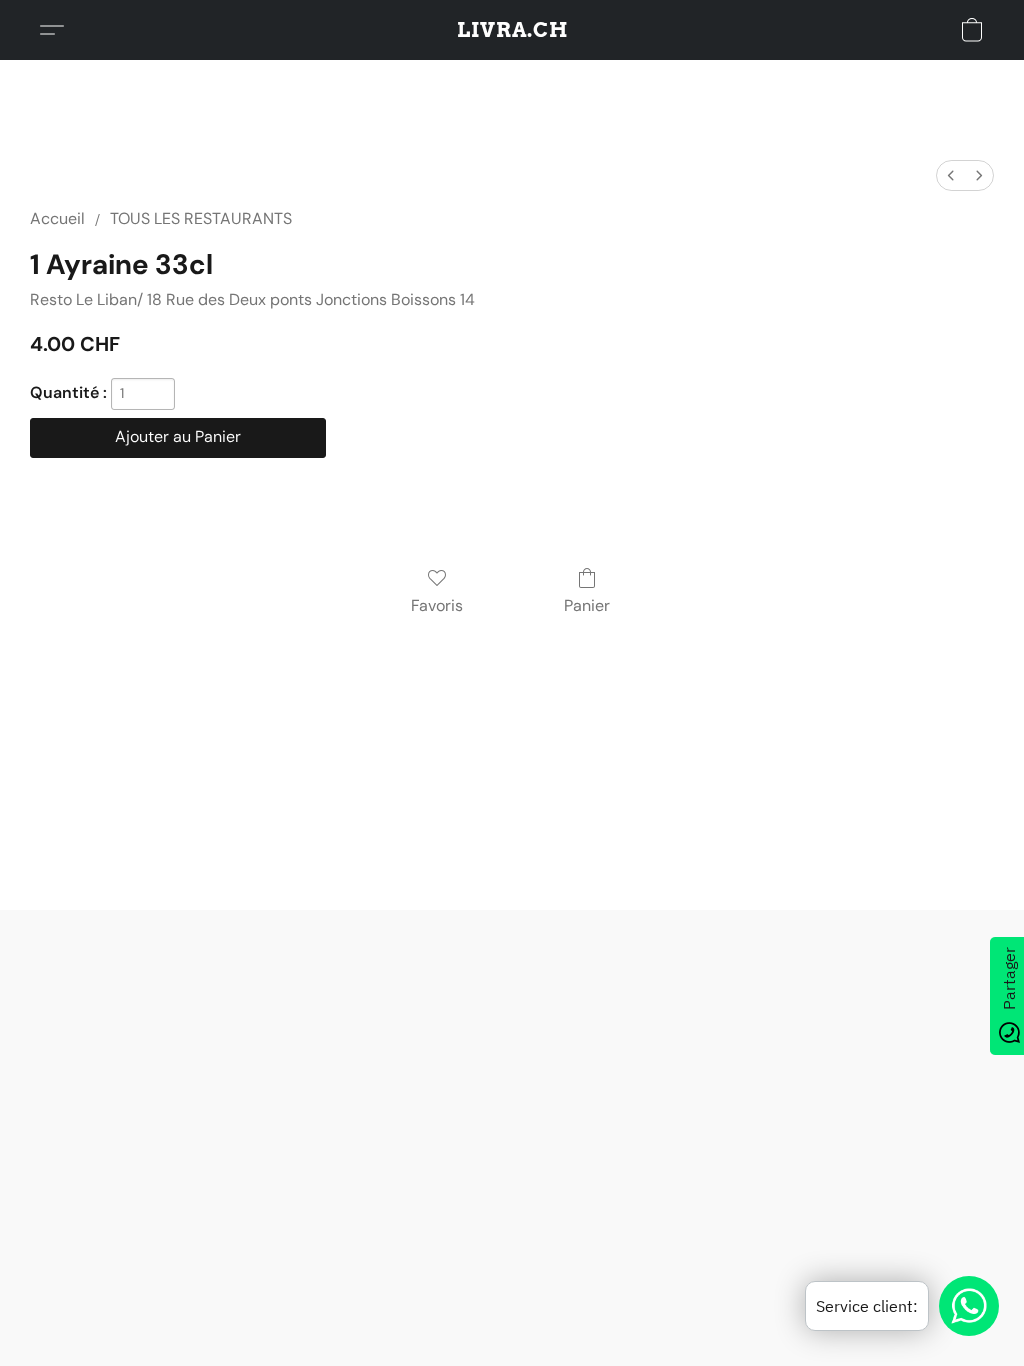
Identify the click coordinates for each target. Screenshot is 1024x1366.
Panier (587, 605)
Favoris (437, 605)
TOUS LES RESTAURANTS (201, 218)
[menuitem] (951, 175)
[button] (512, 30)
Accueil (57, 218)
